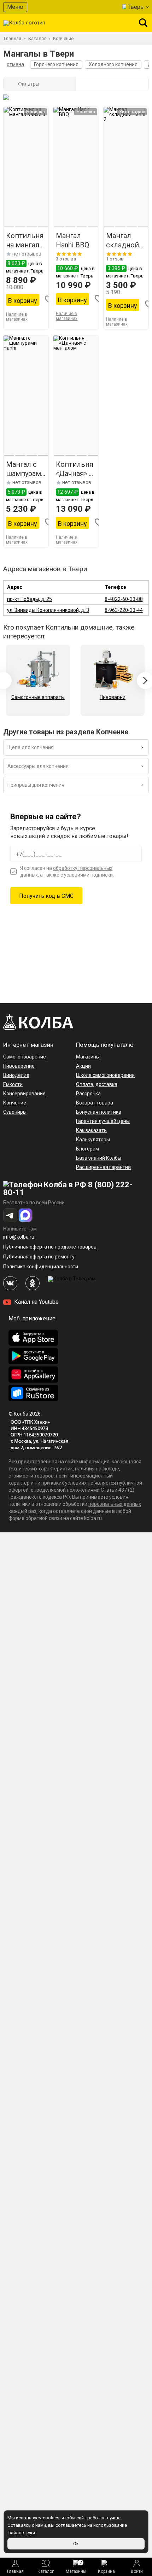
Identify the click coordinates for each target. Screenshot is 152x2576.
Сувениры (15, 1112)
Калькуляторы (93, 1140)
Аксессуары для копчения (38, 766)
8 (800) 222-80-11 (68, 1189)
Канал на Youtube (36, 1302)
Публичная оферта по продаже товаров (50, 1247)
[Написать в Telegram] (10, 1215)
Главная (15, 2571)
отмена (15, 64)
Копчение (15, 1103)
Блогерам (87, 1149)
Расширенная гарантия (103, 1167)
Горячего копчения (56, 64)
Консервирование (24, 1094)
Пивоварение (19, 1066)
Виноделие (16, 1075)
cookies (51, 2518)
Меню (15, 7)
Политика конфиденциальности (41, 1267)
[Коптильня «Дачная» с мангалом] (76, 396)
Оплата (85, 1084)
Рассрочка (88, 1094)
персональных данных (115, 1504)
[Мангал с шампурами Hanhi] (26, 396)
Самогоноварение (25, 1057)
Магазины (76, 2567)
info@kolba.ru (19, 1237)
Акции (83, 1066)
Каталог (46, 2571)
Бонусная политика (99, 1112)
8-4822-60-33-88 (124, 599)
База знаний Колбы (99, 1158)
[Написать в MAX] (25, 1215)
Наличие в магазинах (17, 317)
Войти (137, 2571)
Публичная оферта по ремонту (39, 1257)
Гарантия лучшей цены (103, 1121)
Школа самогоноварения (105, 1075)
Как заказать (91, 1130)
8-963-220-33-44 (124, 610)
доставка (106, 1084)
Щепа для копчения (31, 747)
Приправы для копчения (36, 785)
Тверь (136, 7)
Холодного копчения (113, 64)
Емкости (13, 1084)
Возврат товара (95, 1103)
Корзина (106, 2571)
